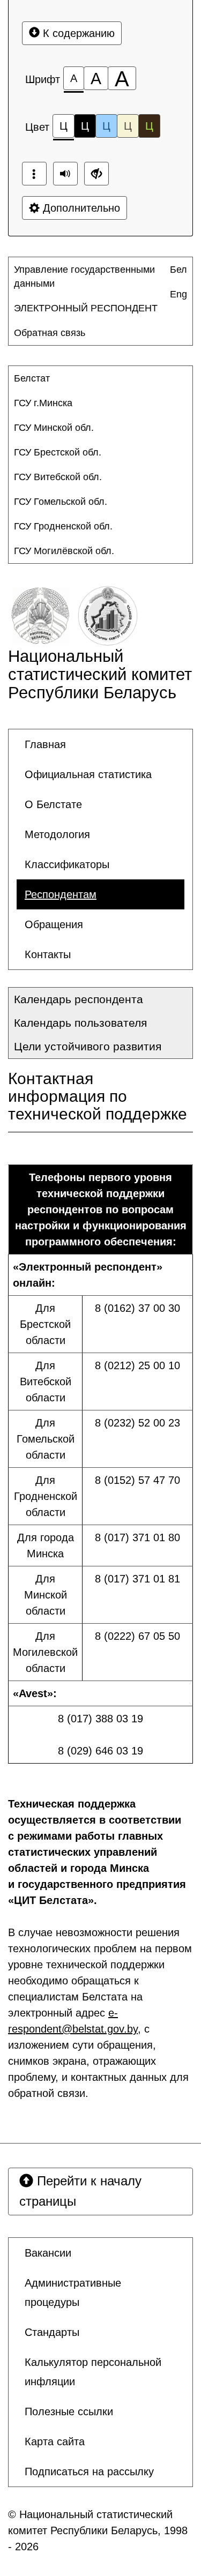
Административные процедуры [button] (73, 2293)
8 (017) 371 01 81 (137, 1579)
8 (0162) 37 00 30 (137, 1308)
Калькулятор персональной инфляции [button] (93, 2372)
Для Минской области (46, 1595)
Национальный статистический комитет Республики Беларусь (100, 674)
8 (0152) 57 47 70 (137, 1480)
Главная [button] (45, 744)
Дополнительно (80, 208)
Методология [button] (57, 834)
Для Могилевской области (45, 1652)
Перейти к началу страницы (80, 2191)
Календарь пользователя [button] (80, 1023)
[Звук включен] (65, 174)
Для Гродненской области (46, 1496)
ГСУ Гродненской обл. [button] (63, 526)
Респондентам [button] (61, 894)
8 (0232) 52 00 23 (137, 1423)
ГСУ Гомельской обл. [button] (61, 502)
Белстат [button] (32, 378)
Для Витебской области (46, 1382)
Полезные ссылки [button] (69, 2411)
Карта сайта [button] (55, 2441)
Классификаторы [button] (67, 864)
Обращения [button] (54, 924)
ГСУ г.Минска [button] (43, 403)
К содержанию (77, 33)
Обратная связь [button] (50, 333)
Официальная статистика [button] (88, 774)
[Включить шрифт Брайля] (34, 174)
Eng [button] (178, 294)
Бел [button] (178, 270)
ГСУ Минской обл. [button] (54, 428)
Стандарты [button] (52, 2332)
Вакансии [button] (48, 2253)
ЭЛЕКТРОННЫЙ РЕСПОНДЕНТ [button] (86, 308)
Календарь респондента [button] (79, 999)
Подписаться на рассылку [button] (89, 2472)
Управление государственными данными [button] (84, 277)
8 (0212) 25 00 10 (137, 1365)
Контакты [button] (48, 954)
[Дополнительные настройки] (96, 174)
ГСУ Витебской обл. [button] (58, 477)
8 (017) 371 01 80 (137, 1537)
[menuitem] (91, 277)
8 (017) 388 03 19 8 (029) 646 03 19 (100, 1735)
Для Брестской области (45, 1324)
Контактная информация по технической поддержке (98, 1096)
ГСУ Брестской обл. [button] (58, 452)
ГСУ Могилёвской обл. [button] (64, 551)
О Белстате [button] (53, 804)
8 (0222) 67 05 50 (137, 1636)
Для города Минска (46, 1545)
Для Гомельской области (46, 1439)
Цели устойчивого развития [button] (88, 1046)
